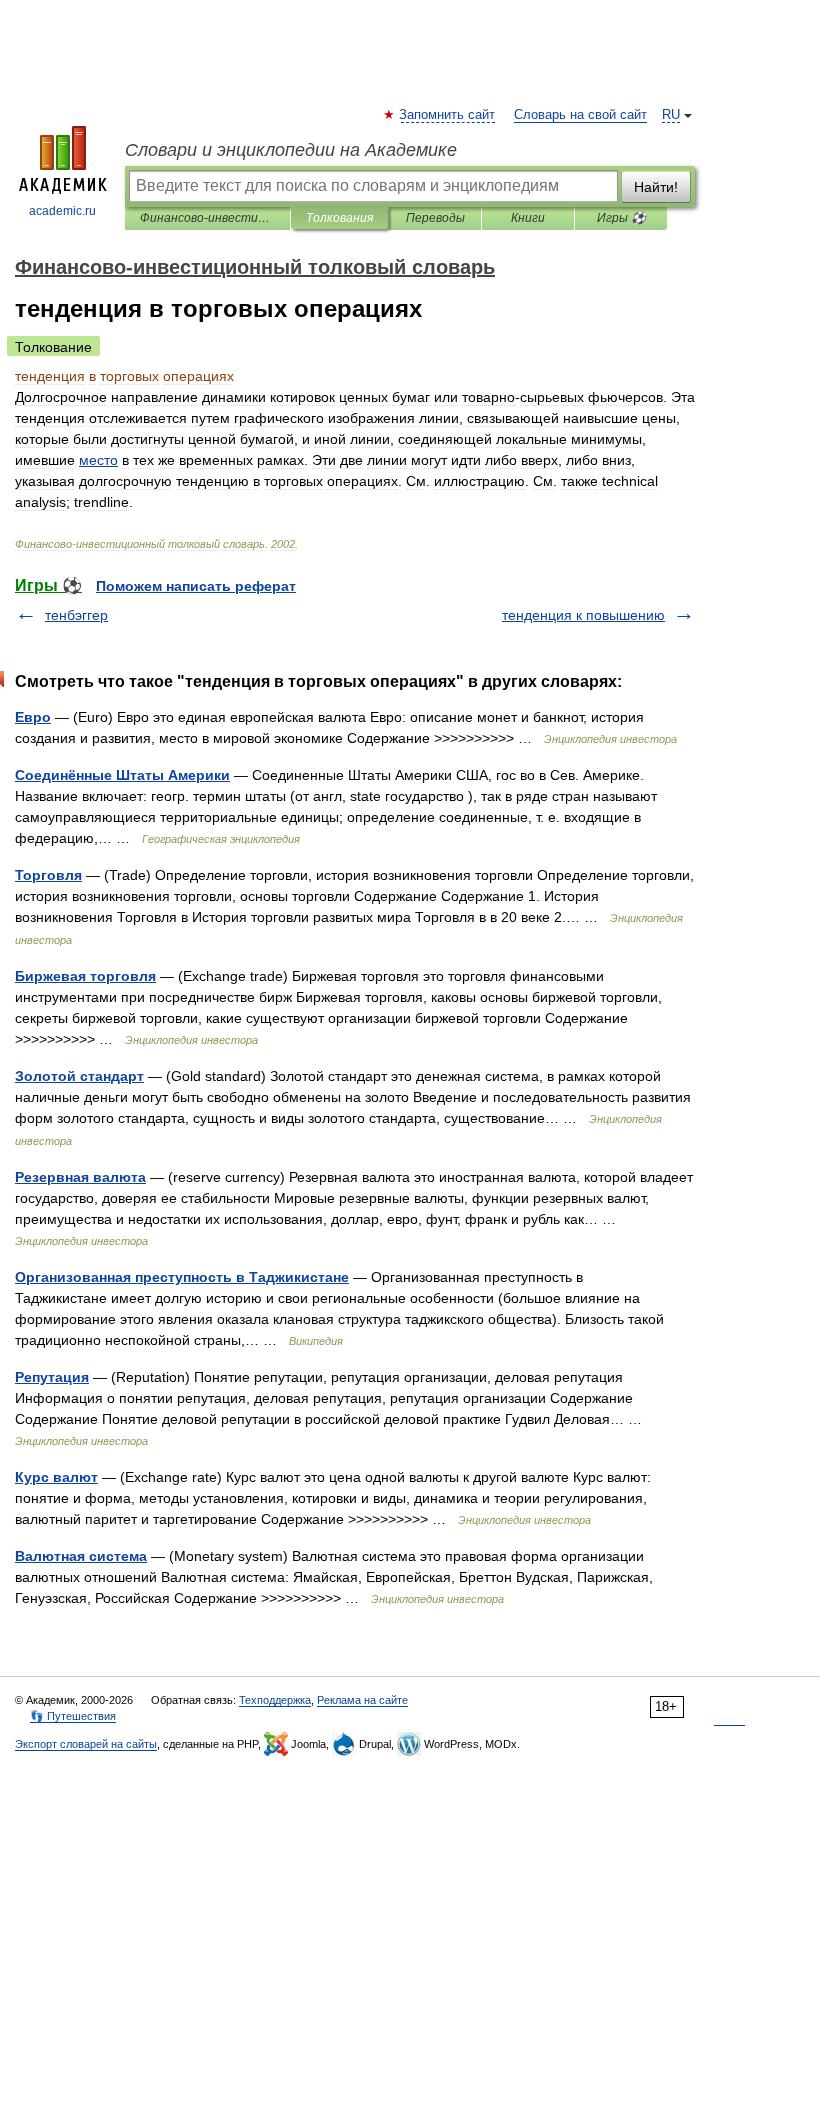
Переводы (435, 218)
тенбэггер (76, 615)
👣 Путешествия (73, 1716)
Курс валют (56, 1477)
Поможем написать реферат (196, 586)
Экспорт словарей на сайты (86, 1744)
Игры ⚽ (621, 218)
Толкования (339, 218)
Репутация (52, 1377)
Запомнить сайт (448, 115)
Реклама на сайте (362, 1700)
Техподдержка (275, 1700)
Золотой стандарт (79, 1076)
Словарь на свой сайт (580, 115)
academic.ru (62, 211)
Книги (528, 218)
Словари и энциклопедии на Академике (291, 150)
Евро (33, 717)
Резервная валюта (80, 1177)
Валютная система (81, 1556)
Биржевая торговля (85, 976)
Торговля (48, 875)
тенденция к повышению (583, 615)
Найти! (656, 187)
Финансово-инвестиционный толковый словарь (207, 218)
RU (671, 115)
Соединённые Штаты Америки (122, 775)
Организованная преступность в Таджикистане (182, 1277)
